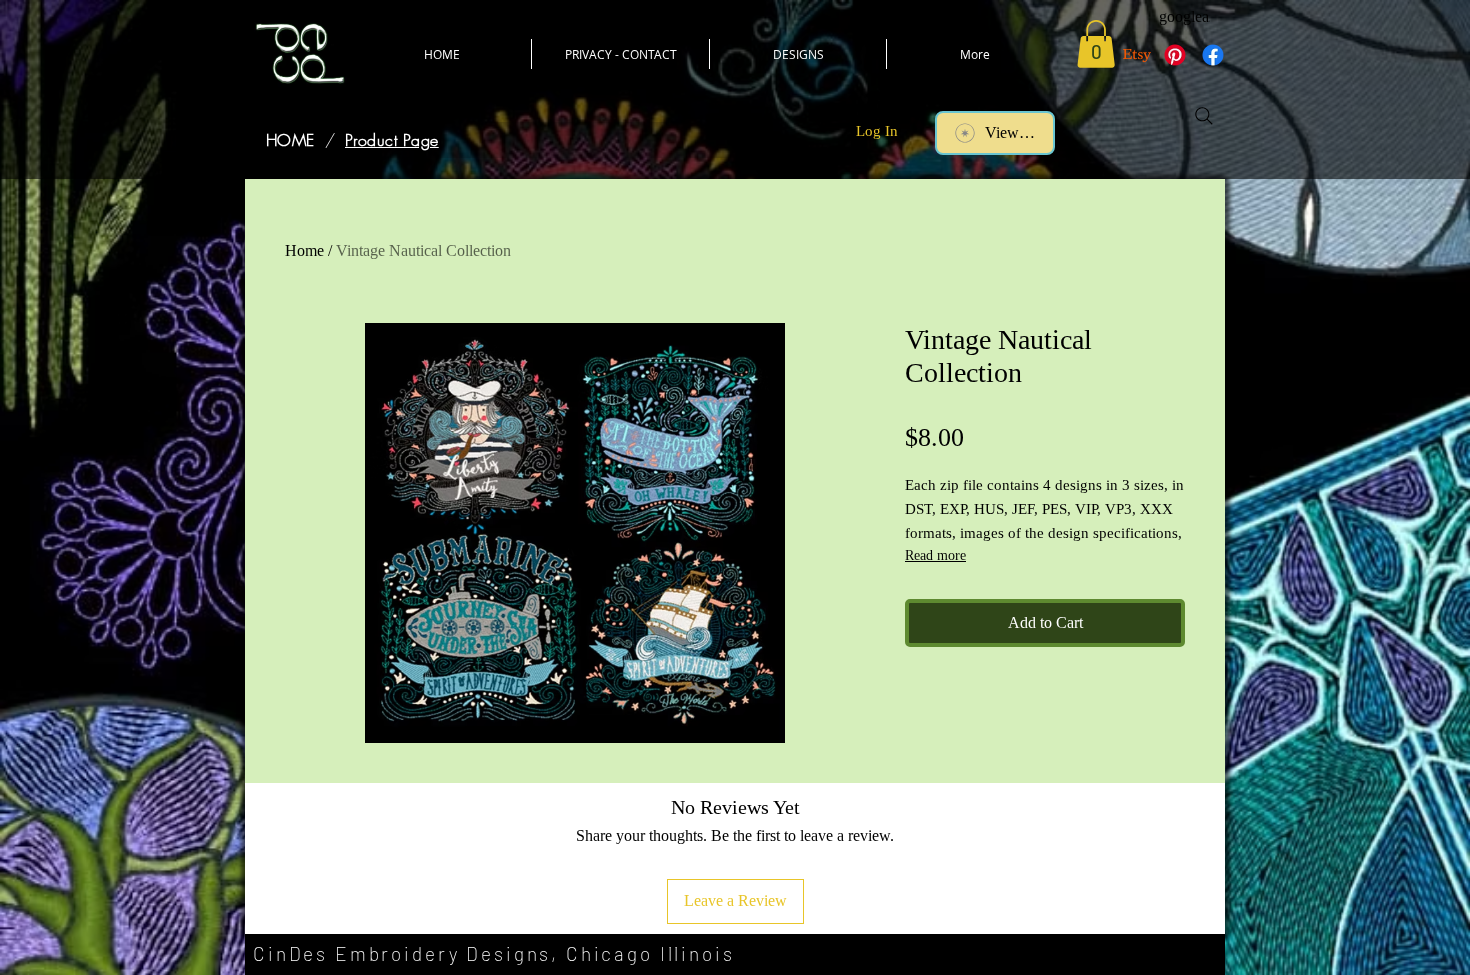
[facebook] (1213, 55)
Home (304, 250)
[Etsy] (1137, 55)
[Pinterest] (1175, 55)
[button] (1096, 44)
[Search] (1204, 116)
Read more (935, 555)
